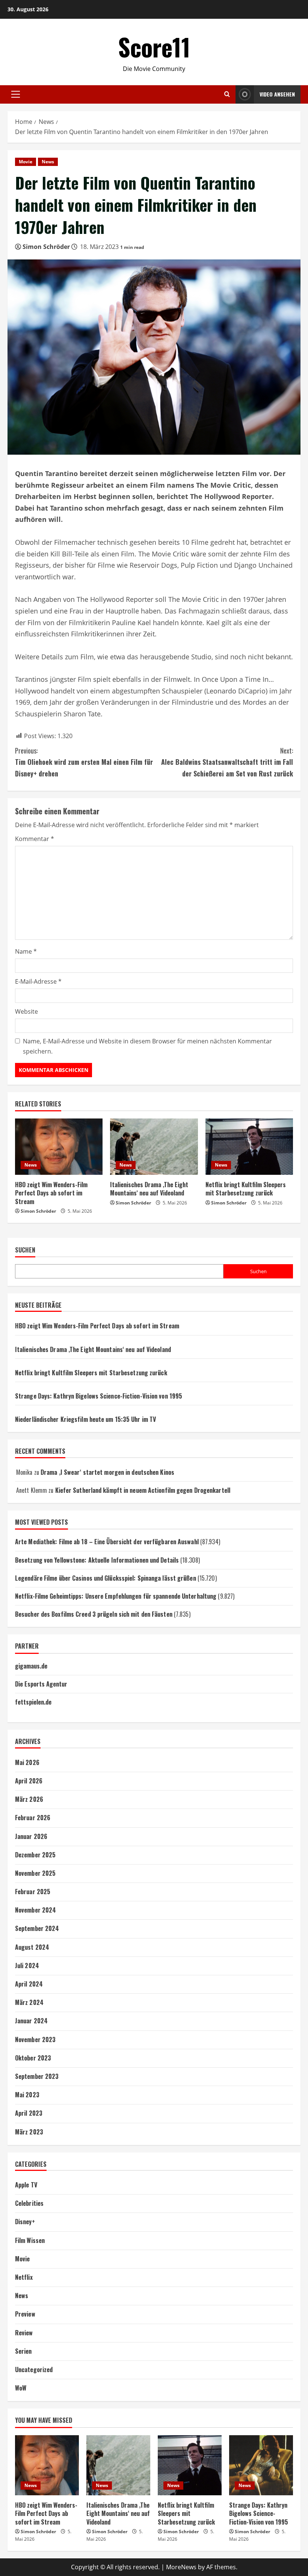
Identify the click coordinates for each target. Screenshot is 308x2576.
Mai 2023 (27, 2095)
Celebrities (29, 2203)
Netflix (24, 2277)
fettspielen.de (33, 1702)
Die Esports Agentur (41, 1684)
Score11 (154, 47)
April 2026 (29, 1781)
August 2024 (32, 1947)
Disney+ (25, 2222)
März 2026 (29, 1799)
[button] (16, 94)
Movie (26, 162)
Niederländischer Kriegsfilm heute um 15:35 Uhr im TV (85, 1419)
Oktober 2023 (33, 2058)
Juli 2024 (27, 1966)
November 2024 (35, 1910)
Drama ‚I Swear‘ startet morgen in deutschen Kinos (107, 1472)
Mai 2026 (27, 1762)
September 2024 (37, 1928)
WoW (21, 2388)
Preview (25, 2314)
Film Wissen (30, 2240)
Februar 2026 (33, 1818)
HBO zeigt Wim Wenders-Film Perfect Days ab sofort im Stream (51, 1193)
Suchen (25, 1250)
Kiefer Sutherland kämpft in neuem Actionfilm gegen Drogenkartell (143, 1490)
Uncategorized (34, 2369)
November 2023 (35, 2039)
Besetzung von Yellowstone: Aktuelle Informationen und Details (97, 1560)
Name (26, 951)
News (48, 162)
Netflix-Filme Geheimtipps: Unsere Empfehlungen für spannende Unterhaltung (116, 1596)
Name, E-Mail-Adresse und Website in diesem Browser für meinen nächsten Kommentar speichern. (147, 1046)
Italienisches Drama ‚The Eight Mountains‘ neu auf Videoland (149, 1189)
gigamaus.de (31, 1666)
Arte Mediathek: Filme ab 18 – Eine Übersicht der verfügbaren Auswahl (107, 1542)
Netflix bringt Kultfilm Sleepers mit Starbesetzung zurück (246, 1189)
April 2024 (29, 1984)
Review (24, 2333)
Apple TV (26, 2185)
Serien (23, 2351)
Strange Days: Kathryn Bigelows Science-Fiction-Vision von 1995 (99, 1396)
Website (26, 1011)
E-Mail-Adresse (38, 981)
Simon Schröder (46, 247)
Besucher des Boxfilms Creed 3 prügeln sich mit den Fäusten (94, 1614)
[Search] (227, 94)
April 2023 (29, 2113)
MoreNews (181, 2567)
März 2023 (29, 2132)
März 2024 (29, 2002)
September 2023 (37, 2076)
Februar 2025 (33, 1892)
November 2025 (35, 1873)
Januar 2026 (31, 1836)
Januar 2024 (31, 2021)
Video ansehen (277, 94)
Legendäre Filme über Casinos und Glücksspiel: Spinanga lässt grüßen (106, 1578)
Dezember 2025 (35, 1855)
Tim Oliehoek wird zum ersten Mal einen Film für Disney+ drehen (84, 762)
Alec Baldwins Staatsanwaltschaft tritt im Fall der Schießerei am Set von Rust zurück (227, 762)
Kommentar (35, 839)
